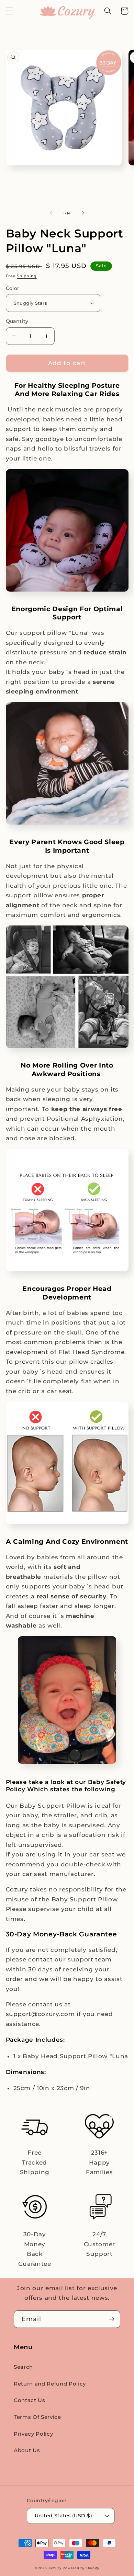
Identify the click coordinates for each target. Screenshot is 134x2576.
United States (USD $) (63, 2516)
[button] (9, 11)
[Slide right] (83, 213)
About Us (27, 2450)
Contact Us (30, 2400)
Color (13, 288)
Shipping (27, 276)
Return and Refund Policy (50, 2384)
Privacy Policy (33, 2434)
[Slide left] (51, 213)
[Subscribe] (112, 2319)
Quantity (17, 321)
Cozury (55, 2568)
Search (23, 2367)
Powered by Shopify (81, 2568)
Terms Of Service (37, 2417)
